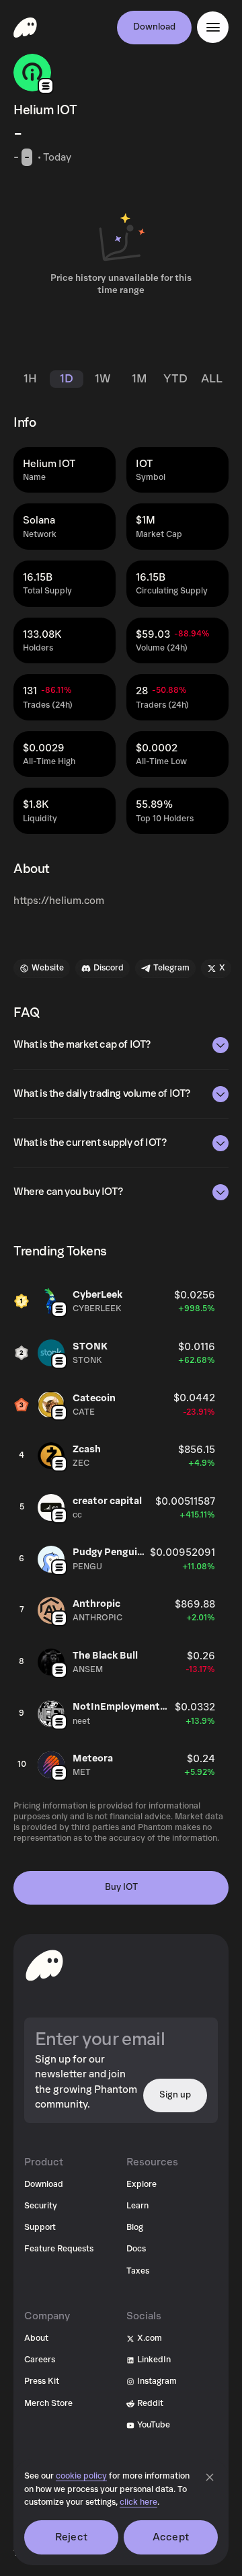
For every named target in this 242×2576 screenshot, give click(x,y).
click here (138, 2502)
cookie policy (81, 2476)
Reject (71, 2537)
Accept (171, 2537)
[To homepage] (44, 1965)
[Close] (210, 2477)
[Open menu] (213, 27)
